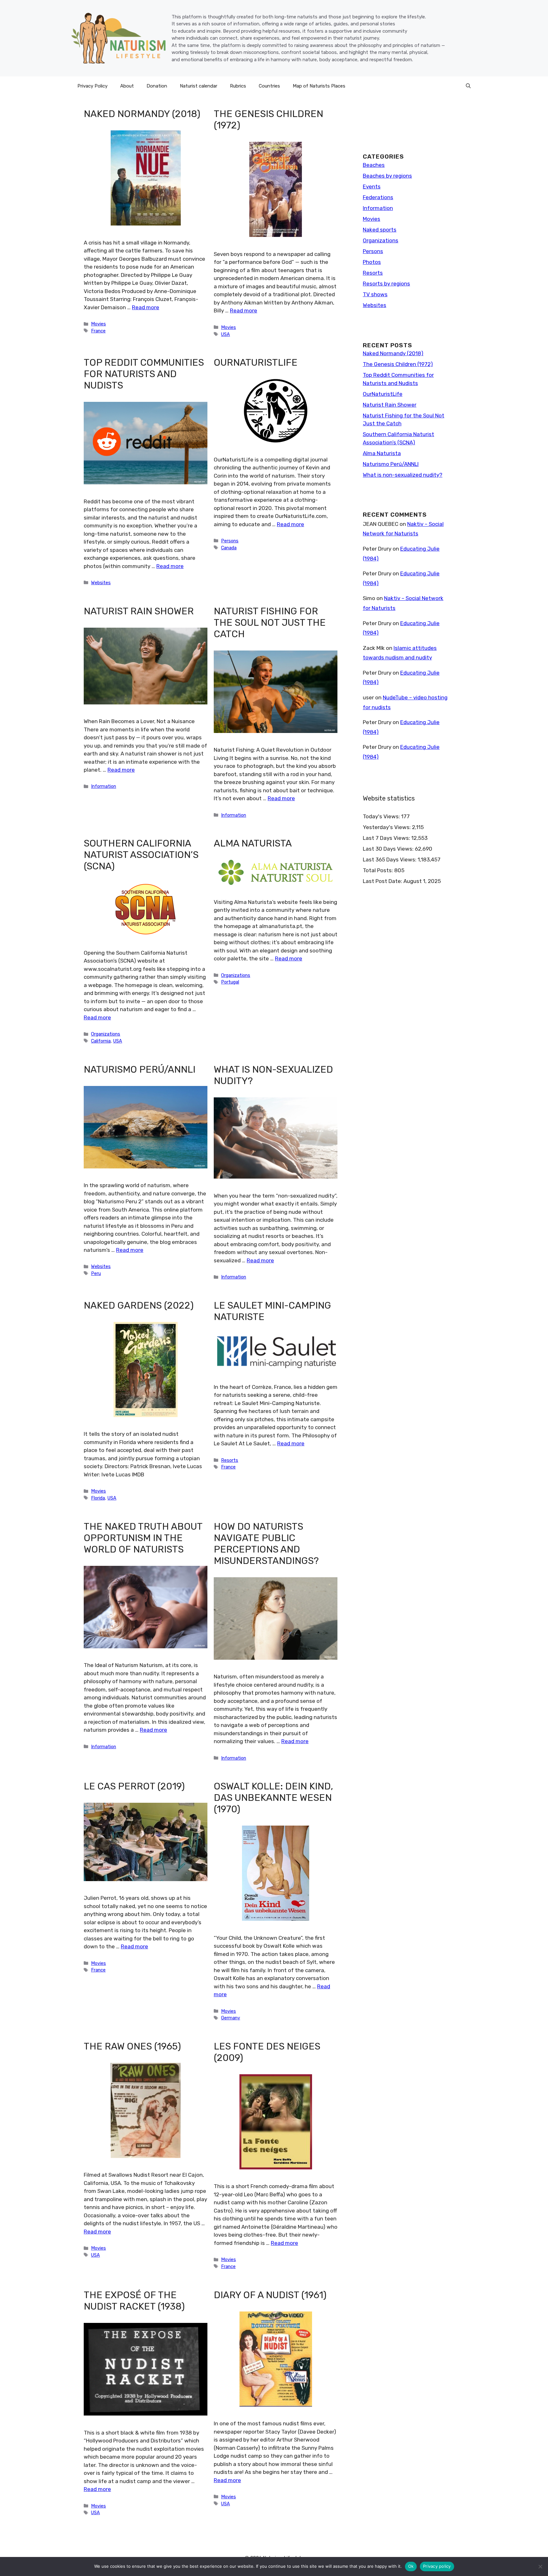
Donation (157, 86)
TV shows (375, 294)
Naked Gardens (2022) (139, 1305)
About (127, 86)
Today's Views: (382, 816)
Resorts (230, 1460)
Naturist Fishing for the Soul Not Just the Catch (270, 623)
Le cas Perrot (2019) (134, 1786)
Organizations (106, 1034)
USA (225, 334)
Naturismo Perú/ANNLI (140, 1069)
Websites (101, 583)
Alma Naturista (253, 843)
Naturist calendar (199, 86)
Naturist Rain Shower (139, 611)
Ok (411, 2566)
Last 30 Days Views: (389, 849)
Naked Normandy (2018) (142, 114)
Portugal (230, 982)
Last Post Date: (383, 881)
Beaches (374, 165)
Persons (230, 541)
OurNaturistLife (256, 363)
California (101, 1041)
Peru (96, 1273)
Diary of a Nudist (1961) (270, 2295)
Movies (98, 324)
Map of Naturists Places (319, 86)
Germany (231, 2018)
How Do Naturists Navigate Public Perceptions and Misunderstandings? (266, 1544)
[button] (468, 86)
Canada (229, 548)
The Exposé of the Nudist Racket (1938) (134, 2301)
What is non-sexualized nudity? (403, 475)
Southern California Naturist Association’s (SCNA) (141, 855)
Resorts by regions (386, 284)
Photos (372, 262)
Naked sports (380, 230)
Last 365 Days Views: (390, 860)
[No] (540, 2566)
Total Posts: (378, 870)
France (98, 331)
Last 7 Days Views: (387, 838)
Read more (146, 307)
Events (372, 186)
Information (104, 786)
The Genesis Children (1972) (398, 364)
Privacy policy (437, 2566)
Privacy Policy (92, 86)
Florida (98, 1498)
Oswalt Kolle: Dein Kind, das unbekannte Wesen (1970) (273, 1798)
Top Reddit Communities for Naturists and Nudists (144, 374)
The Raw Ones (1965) (132, 2046)
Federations (378, 197)
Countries (269, 86)
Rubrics (238, 86)
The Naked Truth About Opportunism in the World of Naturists (143, 1538)
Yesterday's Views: (387, 827)
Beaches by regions (387, 176)
